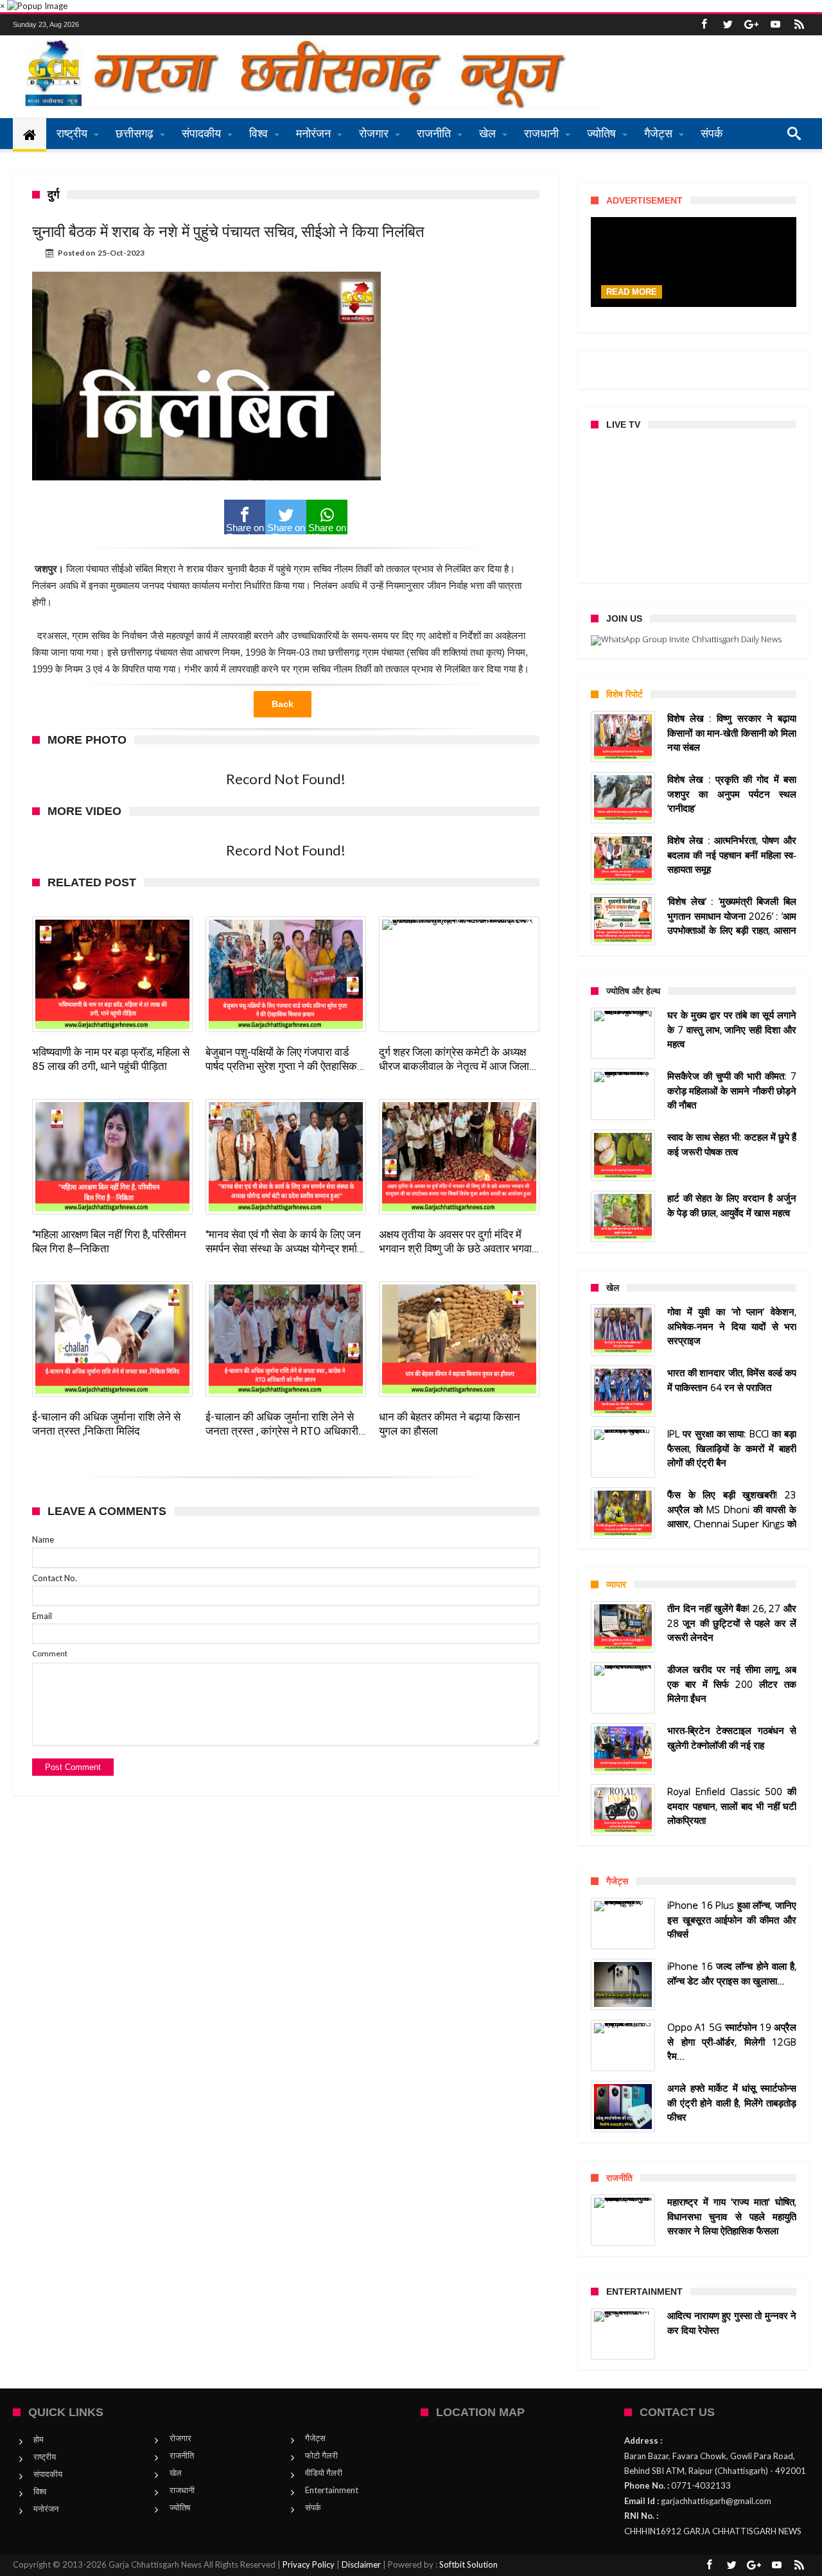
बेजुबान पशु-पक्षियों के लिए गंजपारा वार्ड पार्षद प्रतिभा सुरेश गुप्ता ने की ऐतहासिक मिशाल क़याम (281, 1059)
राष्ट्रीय (45, 2457)
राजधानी (182, 2490)
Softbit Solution (468, 2564)
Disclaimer (361, 2564)
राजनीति (182, 2455)
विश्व (40, 2491)
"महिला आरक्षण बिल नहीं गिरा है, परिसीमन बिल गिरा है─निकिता (109, 1241)
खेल (176, 2473)
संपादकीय (48, 2474)
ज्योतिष (180, 2507)
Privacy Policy (309, 2564)
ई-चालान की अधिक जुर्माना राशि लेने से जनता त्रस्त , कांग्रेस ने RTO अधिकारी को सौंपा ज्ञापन (282, 1424)
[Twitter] (728, 25)
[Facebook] (704, 25)
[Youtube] (775, 25)
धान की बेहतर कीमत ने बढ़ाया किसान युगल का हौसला (450, 1424)
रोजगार (180, 2438)
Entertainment (332, 2490)
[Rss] (799, 25)
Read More (632, 292)
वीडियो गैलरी (324, 2473)
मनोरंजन (46, 2509)
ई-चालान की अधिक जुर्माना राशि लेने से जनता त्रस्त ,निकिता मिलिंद (106, 1424)
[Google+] (751, 25)
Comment (50, 1653)
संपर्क (313, 2507)
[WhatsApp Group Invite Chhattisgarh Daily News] (694, 640)
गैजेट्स (315, 2438)
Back (283, 704)
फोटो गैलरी (321, 2455)
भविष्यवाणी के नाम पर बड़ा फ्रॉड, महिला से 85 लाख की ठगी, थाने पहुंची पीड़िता (111, 1059)
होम (39, 2439)
